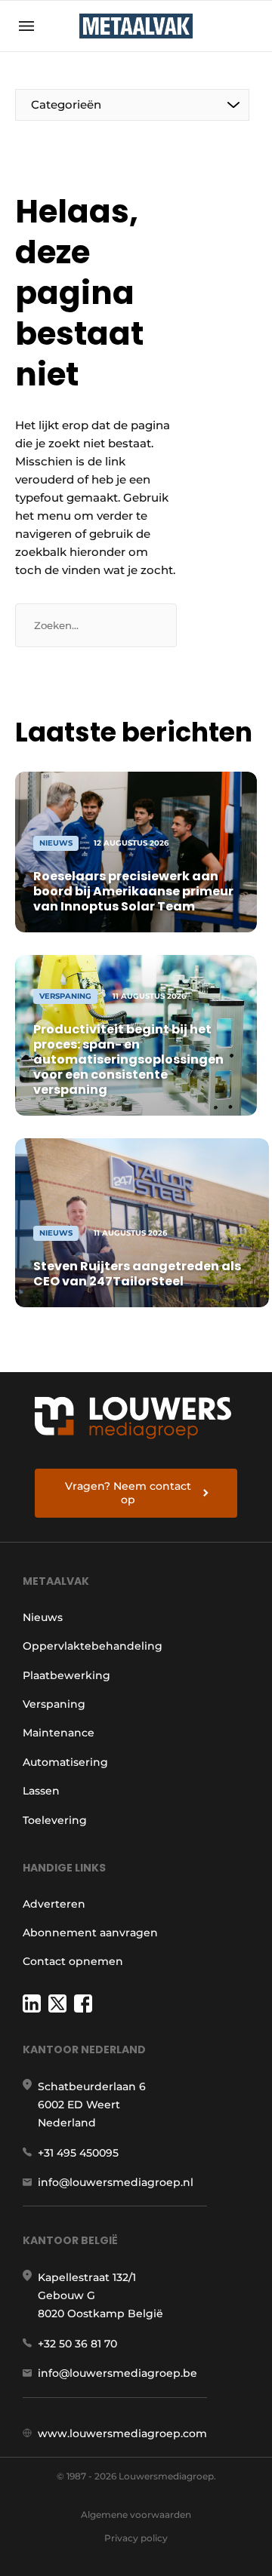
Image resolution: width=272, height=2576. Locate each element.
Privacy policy (136, 2538)
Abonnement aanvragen (90, 1933)
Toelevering (55, 1820)
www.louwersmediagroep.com (122, 2433)
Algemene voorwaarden (136, 2515)
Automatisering (65, 1762)
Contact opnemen (73, 1961)
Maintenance (59, 1733)
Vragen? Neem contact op (128, 1493)
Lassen (41, 1791)
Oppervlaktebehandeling (93, 1646)
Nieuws (43, 1617)
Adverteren (54, 1904)
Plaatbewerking (66, 1675)
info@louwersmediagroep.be (117, 2373)
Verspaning (54, 1704)
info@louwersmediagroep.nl (116, 2182)
